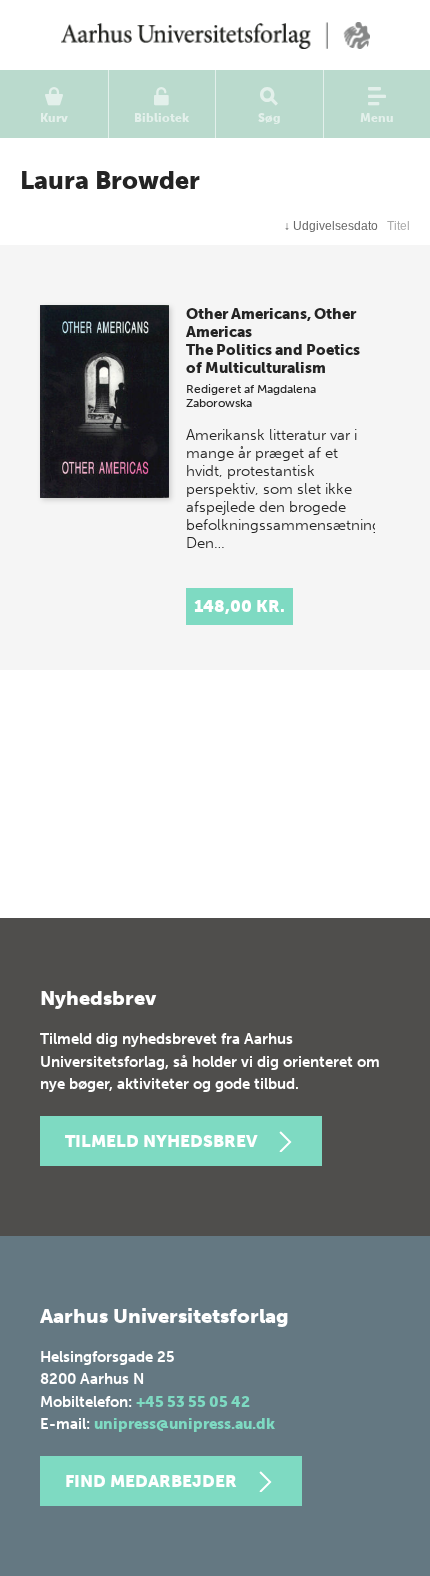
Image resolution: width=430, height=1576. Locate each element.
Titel (398, 226)
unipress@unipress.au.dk (184, 1424)
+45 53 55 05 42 (193, 1402)
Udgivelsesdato (331, 226)
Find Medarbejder (151, 1481)
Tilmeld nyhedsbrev (161, 1141)
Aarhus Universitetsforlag (215, 35)
